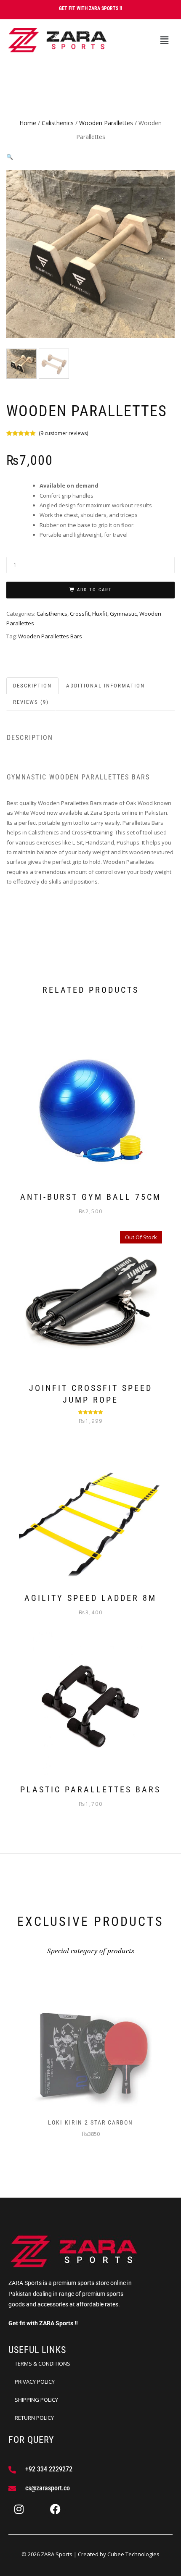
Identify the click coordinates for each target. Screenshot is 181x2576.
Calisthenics (58, 123)
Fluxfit (100, 614)
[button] (164, 40)
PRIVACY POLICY (35, 2382)
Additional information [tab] (105, 686)
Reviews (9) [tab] (31, 702)
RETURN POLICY (34, 2418)
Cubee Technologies (133, 2554)
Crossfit (80, 614)
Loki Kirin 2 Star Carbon (90, 2122)
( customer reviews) (63, 433)
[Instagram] (19, 2509)
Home (28, 123)
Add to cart (94, 590)
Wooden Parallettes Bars (50, 636)
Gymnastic (123, 614)
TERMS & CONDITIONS (43, 2364)
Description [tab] (32, 686)
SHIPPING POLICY (36, 2400)
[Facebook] (55, 2509)
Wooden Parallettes (106, 123)
